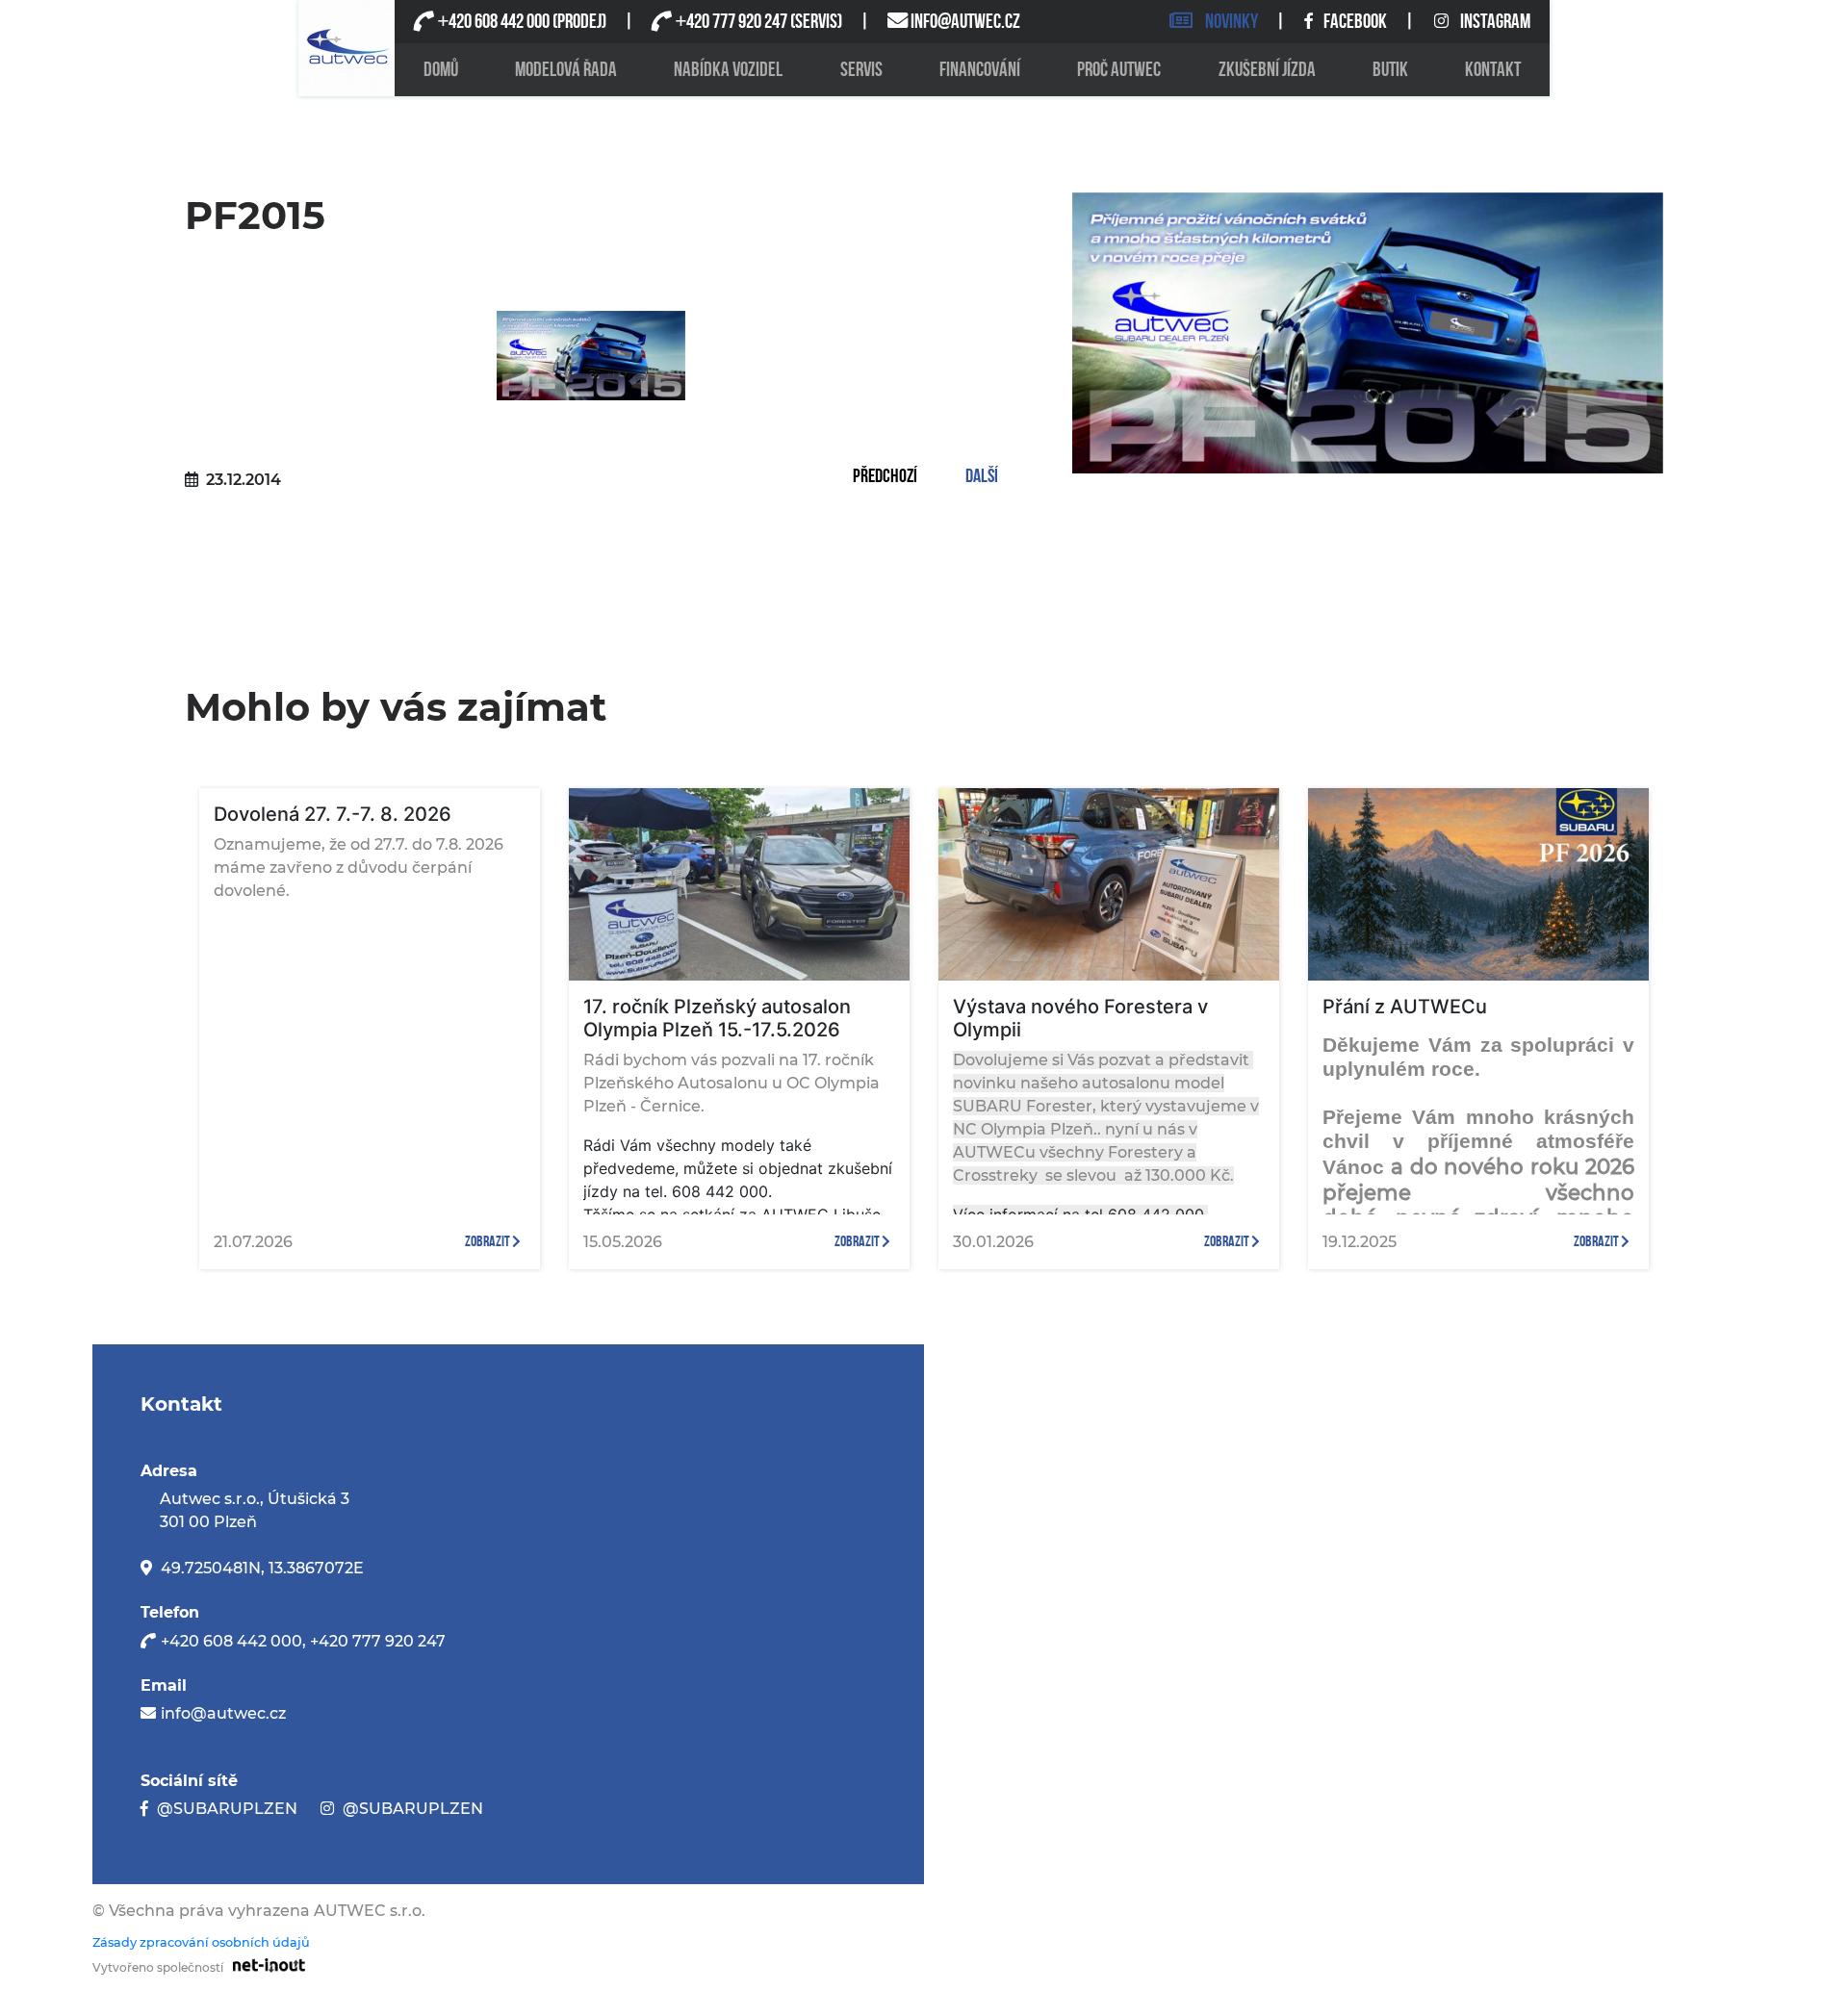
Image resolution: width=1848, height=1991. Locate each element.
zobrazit (488, 1242)
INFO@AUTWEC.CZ (965, 22)
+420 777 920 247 (378, 1641)
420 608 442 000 (493, 22)
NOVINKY (1232, 22)
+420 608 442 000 (231, 1641)
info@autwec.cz (223, 1713)
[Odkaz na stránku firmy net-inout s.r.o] (264, 1965)
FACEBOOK (1357, 22)
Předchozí (885, 477)
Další (982, 477)
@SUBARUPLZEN (227, 1809)
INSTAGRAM (1495, 22)
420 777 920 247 (731, 22)
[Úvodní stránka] (346, 48)
